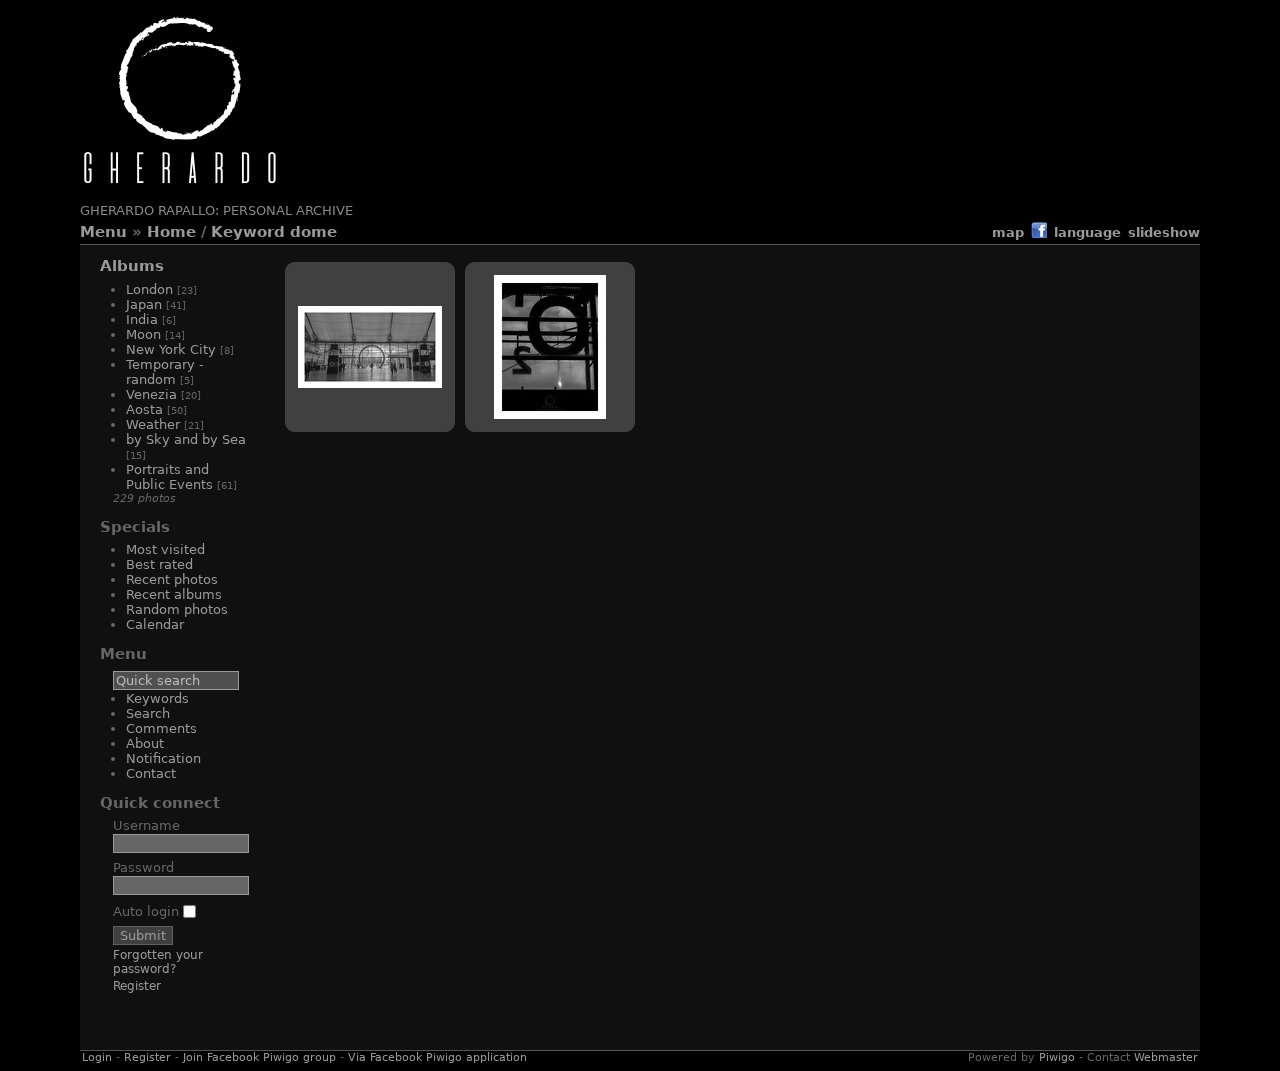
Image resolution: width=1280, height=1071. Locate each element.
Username (146, 825)
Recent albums (174, 594)
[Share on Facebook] (1039, 233)
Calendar (155, 624)
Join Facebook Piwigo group (259, 1057)
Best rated (159, 564)
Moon (143, 334)
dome (313, 232)
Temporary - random (165, 372)
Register (137, 986)
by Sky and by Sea (186, 439)
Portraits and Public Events (169, 477)
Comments (161, 728)
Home (171, 232)
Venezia (151, 394)
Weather (153, 424)
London (149, 289)
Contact (151, 773)
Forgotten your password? (158, 962)
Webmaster (1166, 1057)
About (145, 743)
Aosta (144, 409)
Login (97, 1057)
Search (148, 713)
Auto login (148, 911)
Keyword (248, 232)
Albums (132, 266)
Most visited (165, 549)
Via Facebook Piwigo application (437, 1057)
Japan (144, 304)
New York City (171, 349)
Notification (163, 758)
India (142, 319)
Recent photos (172, 579)
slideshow (1164, 232)
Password (143, 867)
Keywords (157, 698)
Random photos (177, 609)
